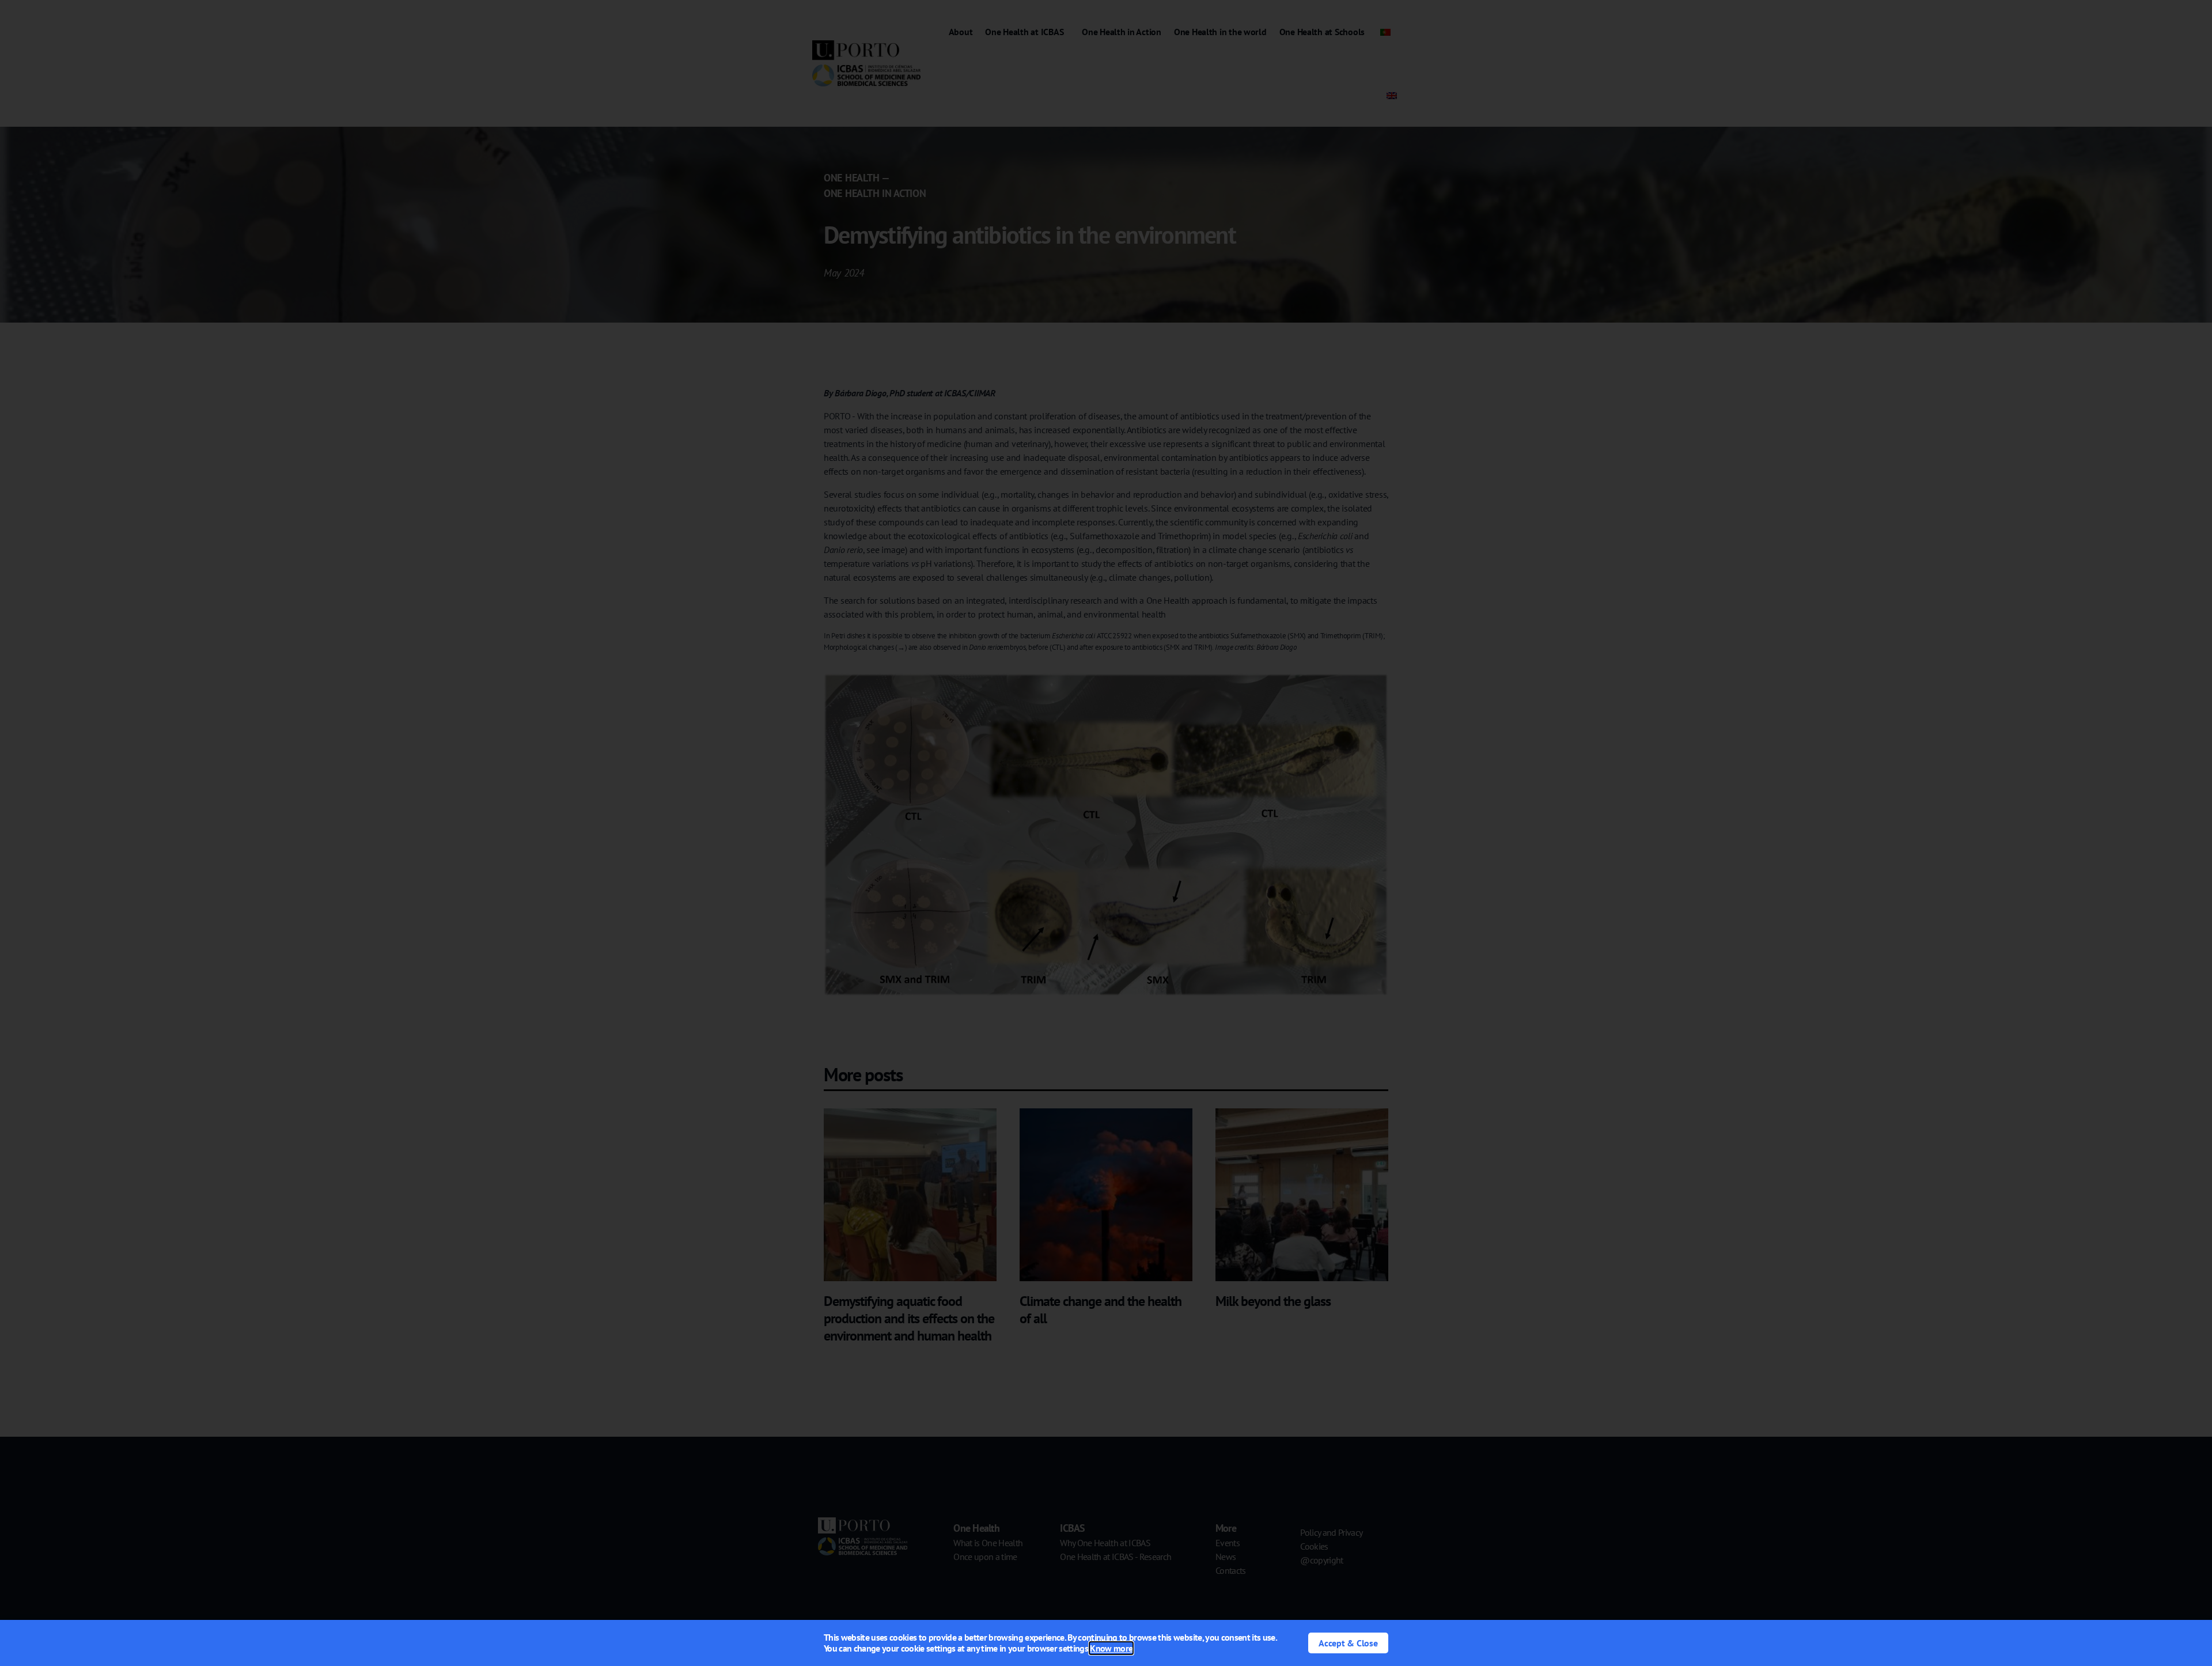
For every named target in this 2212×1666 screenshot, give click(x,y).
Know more (1111, 1648)
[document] (1106, 833)
